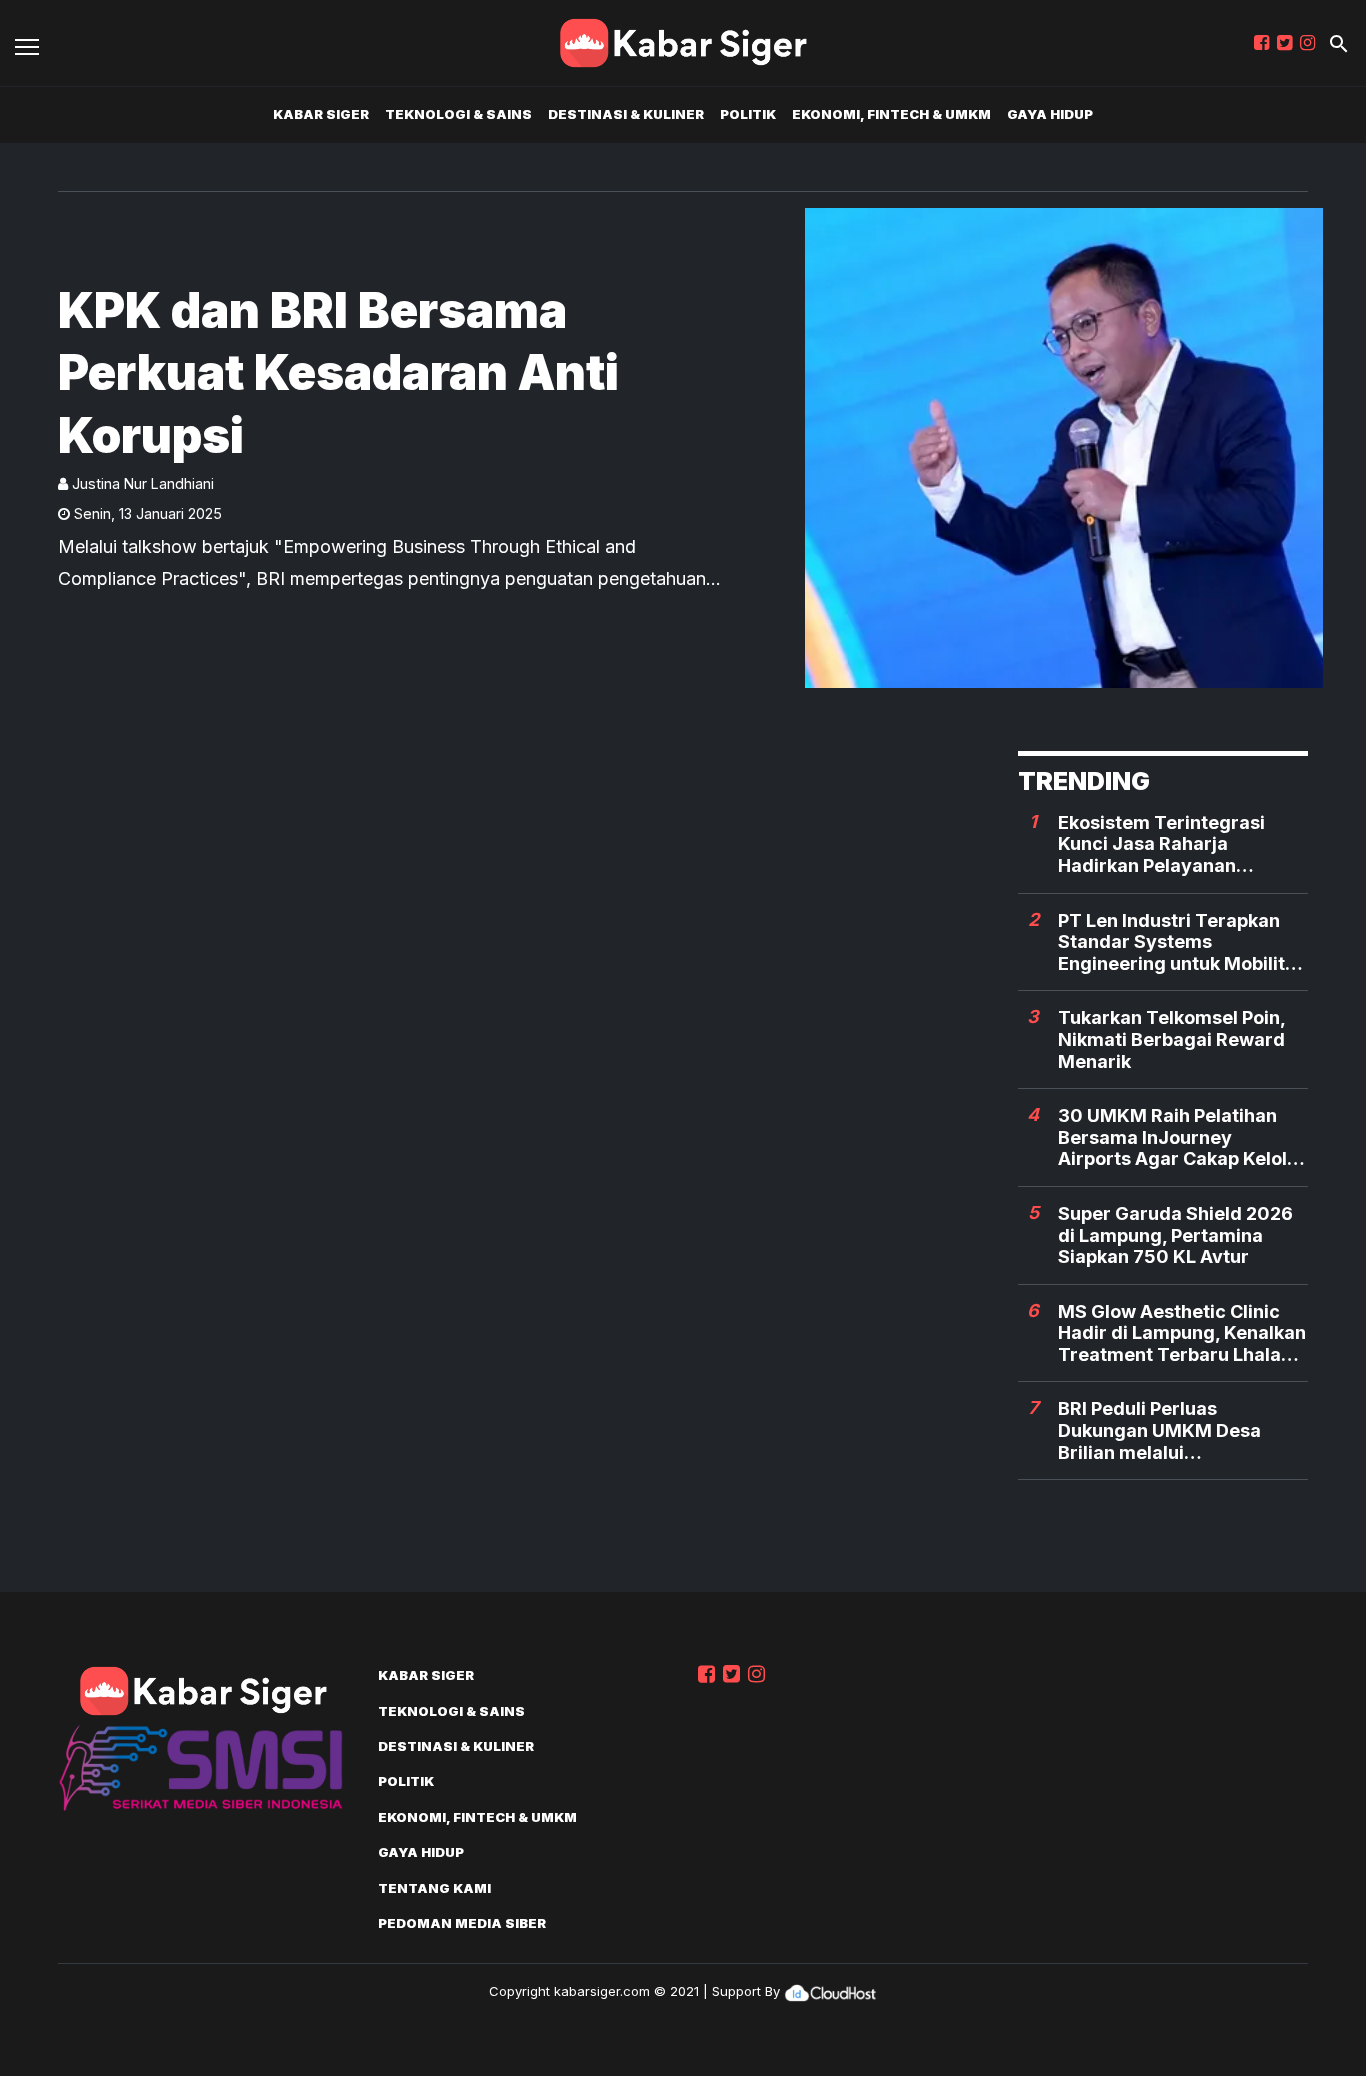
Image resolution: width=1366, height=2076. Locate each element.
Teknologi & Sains (458, 114)
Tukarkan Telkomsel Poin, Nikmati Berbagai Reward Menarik (1171, 1039)
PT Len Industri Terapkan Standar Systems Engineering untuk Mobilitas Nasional (1182, 942)
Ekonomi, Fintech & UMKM (891, 114)
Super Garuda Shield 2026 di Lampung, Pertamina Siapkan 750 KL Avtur (1175, 1235)
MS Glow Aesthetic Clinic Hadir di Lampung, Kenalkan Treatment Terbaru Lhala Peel (1182, 1333)
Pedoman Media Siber (462, 1923)
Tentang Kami (434, 1888)
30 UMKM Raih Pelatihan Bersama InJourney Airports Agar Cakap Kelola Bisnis (1178, 1137)
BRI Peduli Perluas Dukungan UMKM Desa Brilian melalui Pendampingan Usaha (1159, 1430)
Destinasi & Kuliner (626, 114)
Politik (748, 114)
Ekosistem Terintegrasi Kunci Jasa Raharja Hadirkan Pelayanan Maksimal (1161, 844)
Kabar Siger (321, 114)
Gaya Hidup (1050, 114)
